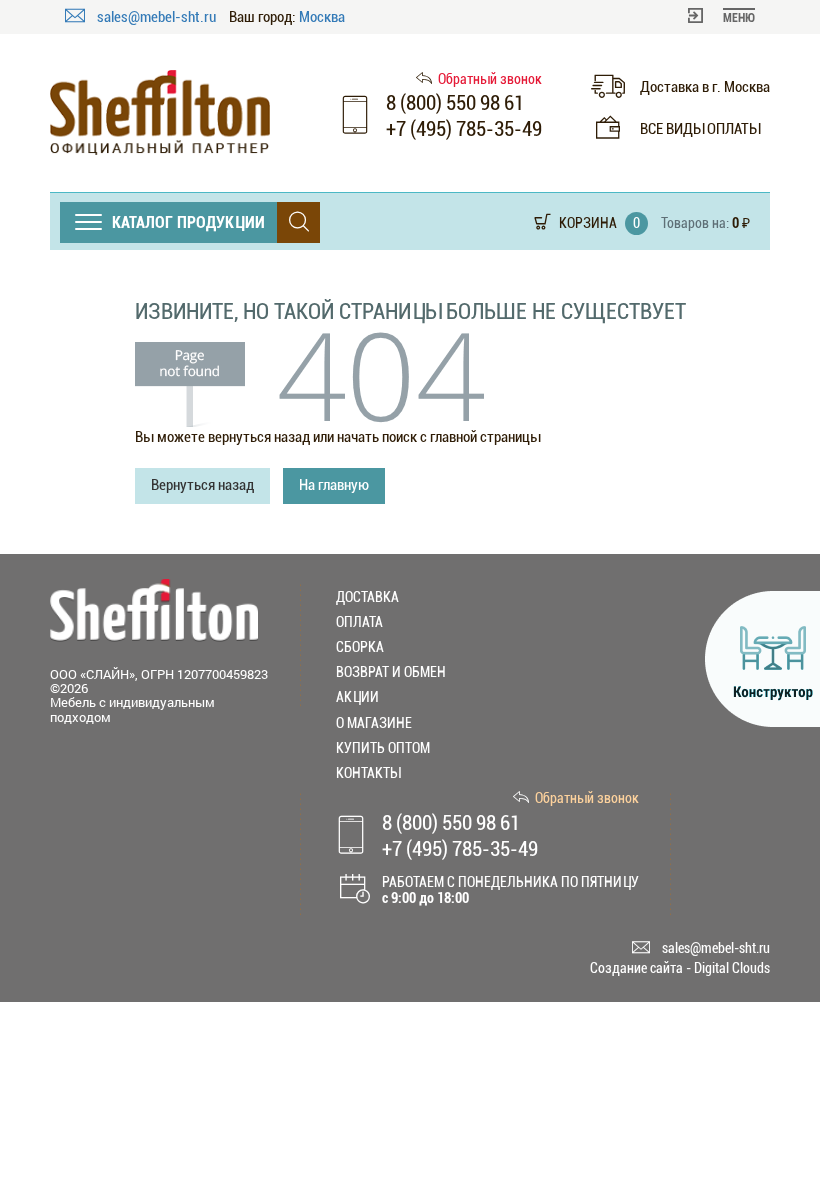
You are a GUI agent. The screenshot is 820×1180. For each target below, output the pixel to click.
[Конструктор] (762, 659)
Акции (357, 697)
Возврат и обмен (391, 672)
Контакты (368, 773)
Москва (322, 17)
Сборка (360, 647)
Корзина (588, 223)
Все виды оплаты (700, 129)
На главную (334, 485)
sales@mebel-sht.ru (158, 17)
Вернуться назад (202, 485)
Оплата (359, 622)
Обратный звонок (490, 79)
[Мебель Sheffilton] (160, 112)
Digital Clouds (732, 968)
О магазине (374, 723)
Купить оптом (383, 748)
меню (739, 18)
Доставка (367, 597)
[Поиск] (298, 222)
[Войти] (695, 14)
